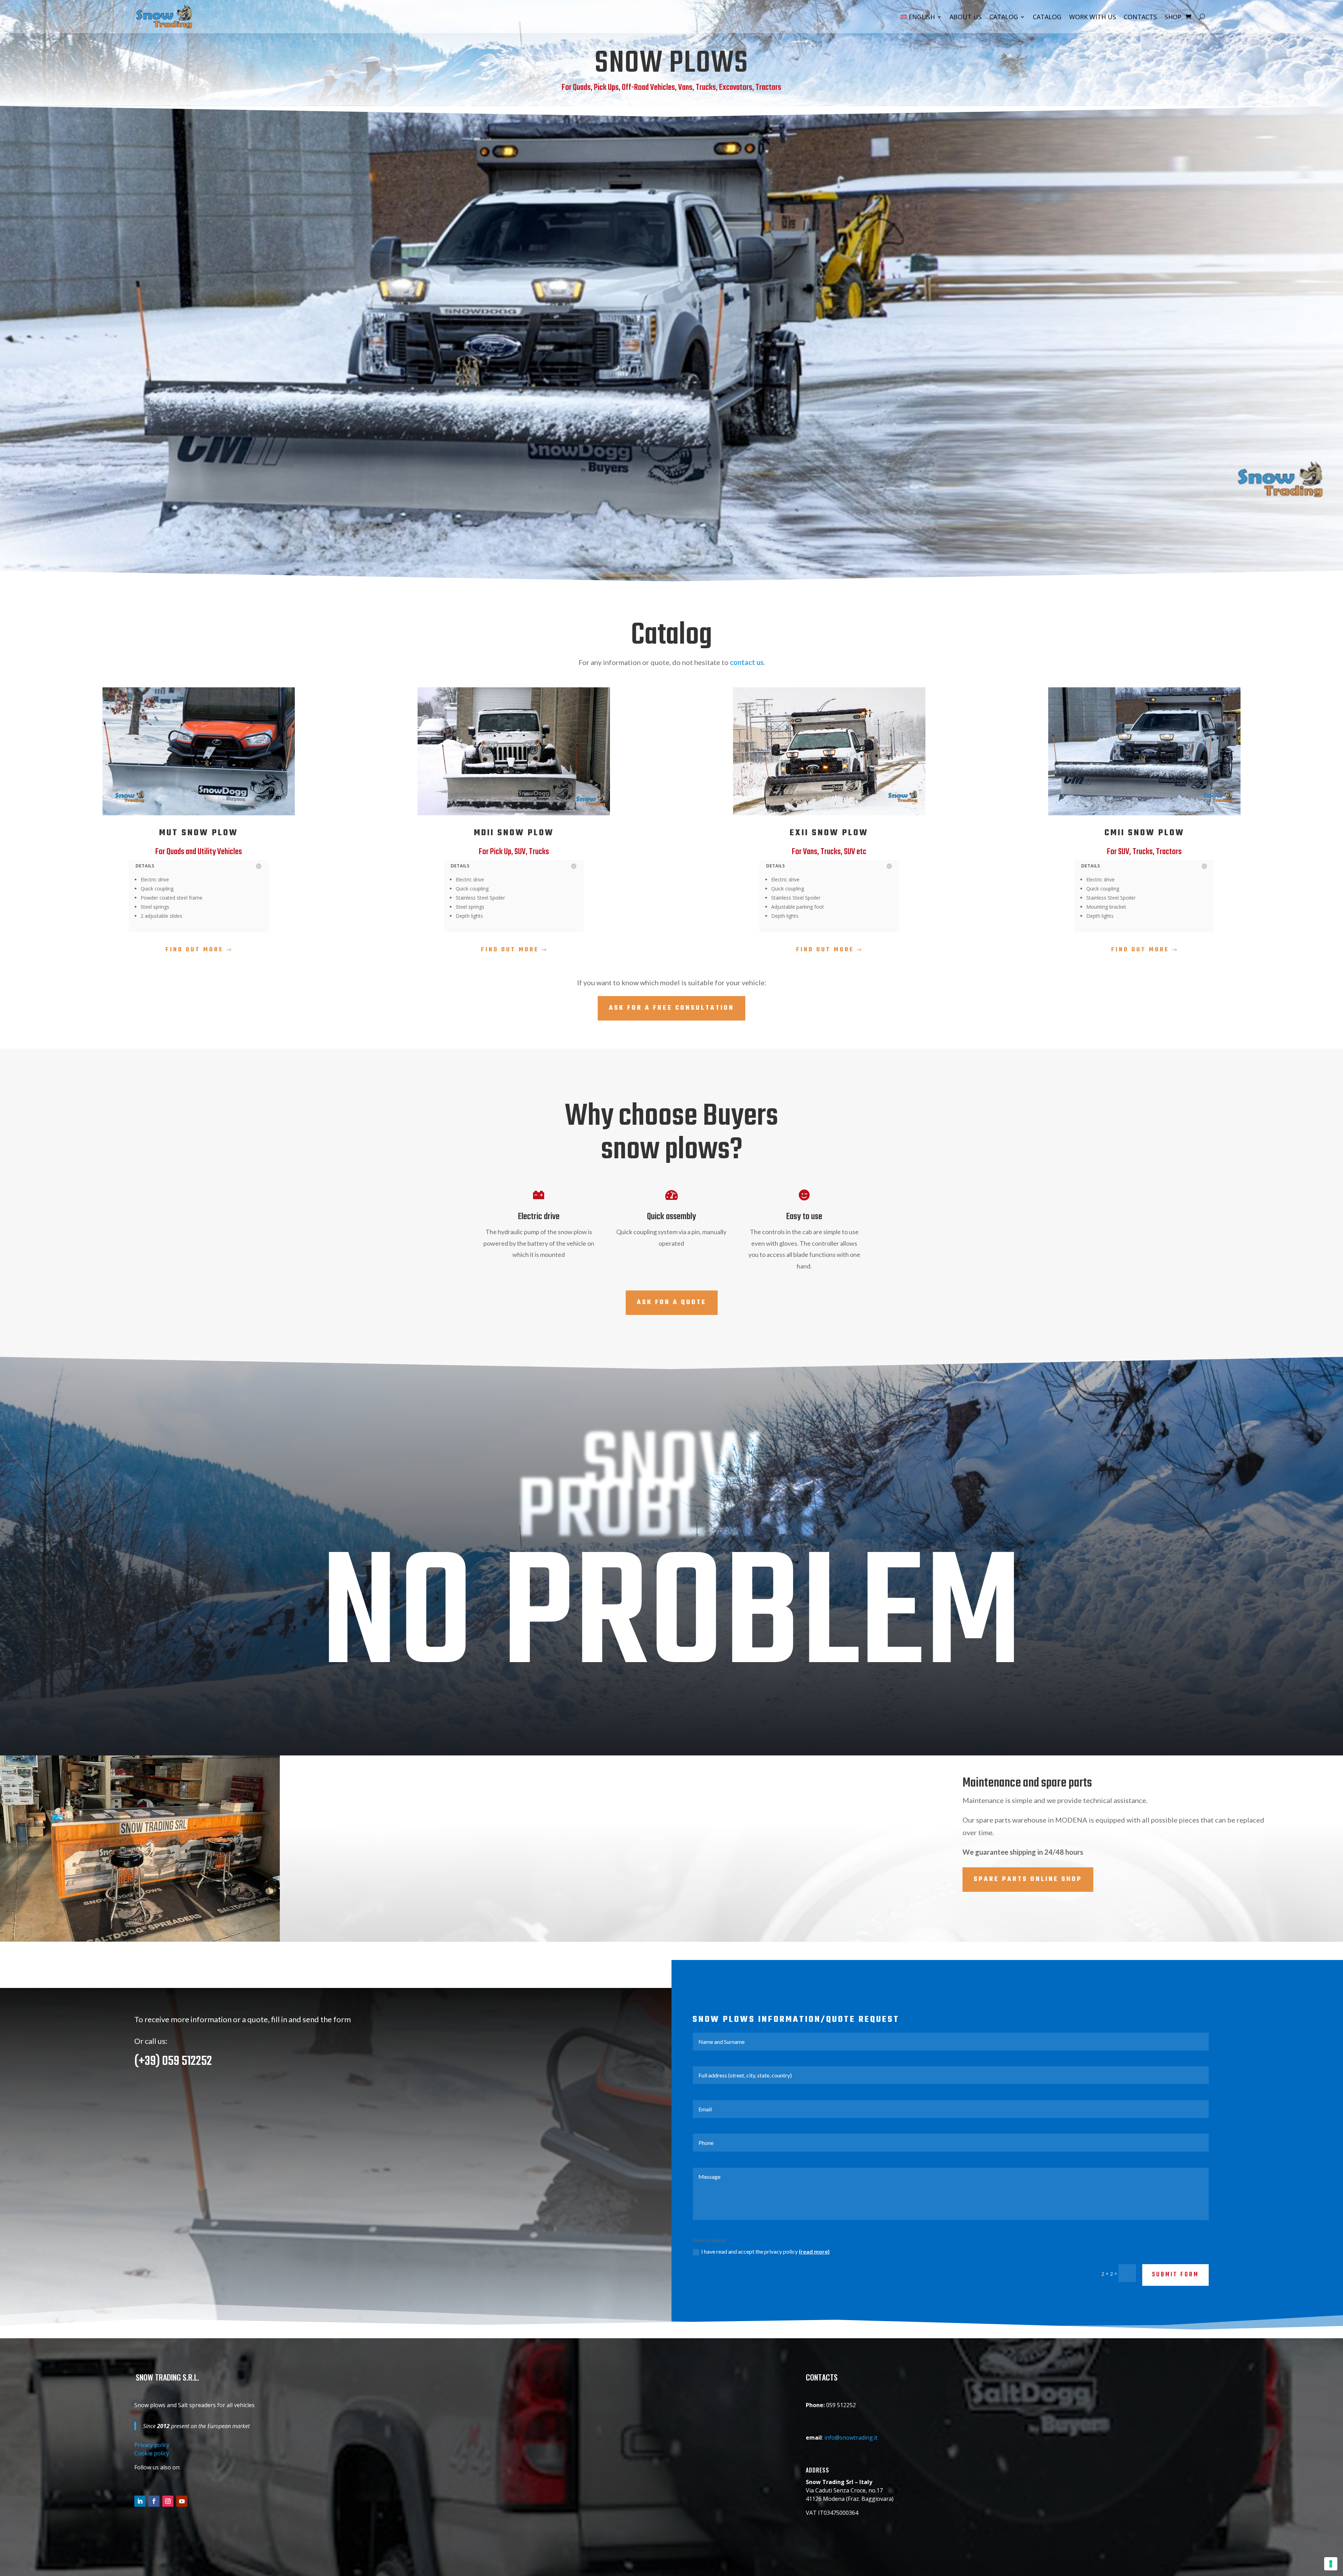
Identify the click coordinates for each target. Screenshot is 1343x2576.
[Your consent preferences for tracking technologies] (1331, 2564)
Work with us (1093, 17)
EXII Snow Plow (829, 833)
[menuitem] (921, 17)
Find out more (194, 950)
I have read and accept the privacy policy (765, 2251)
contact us (747, 662)
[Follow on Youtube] (182, 2501)
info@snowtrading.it (851, 2438)
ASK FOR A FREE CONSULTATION (671, 1008)
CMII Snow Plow (1145, 833)
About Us (966, 17)
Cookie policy (152, 2453)
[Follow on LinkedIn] (140, 2501)
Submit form (1175, 2275)
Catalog (1004, 17)
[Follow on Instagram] (168, 2501)
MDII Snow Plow (514, 833)
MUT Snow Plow (199, 833)
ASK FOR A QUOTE (672, 1303)
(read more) (814, 2251)
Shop (1173, 17)
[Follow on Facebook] (154, 2501)
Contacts (1140, 17)
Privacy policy (152, 2445)
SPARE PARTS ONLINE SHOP (1028, 1879)
